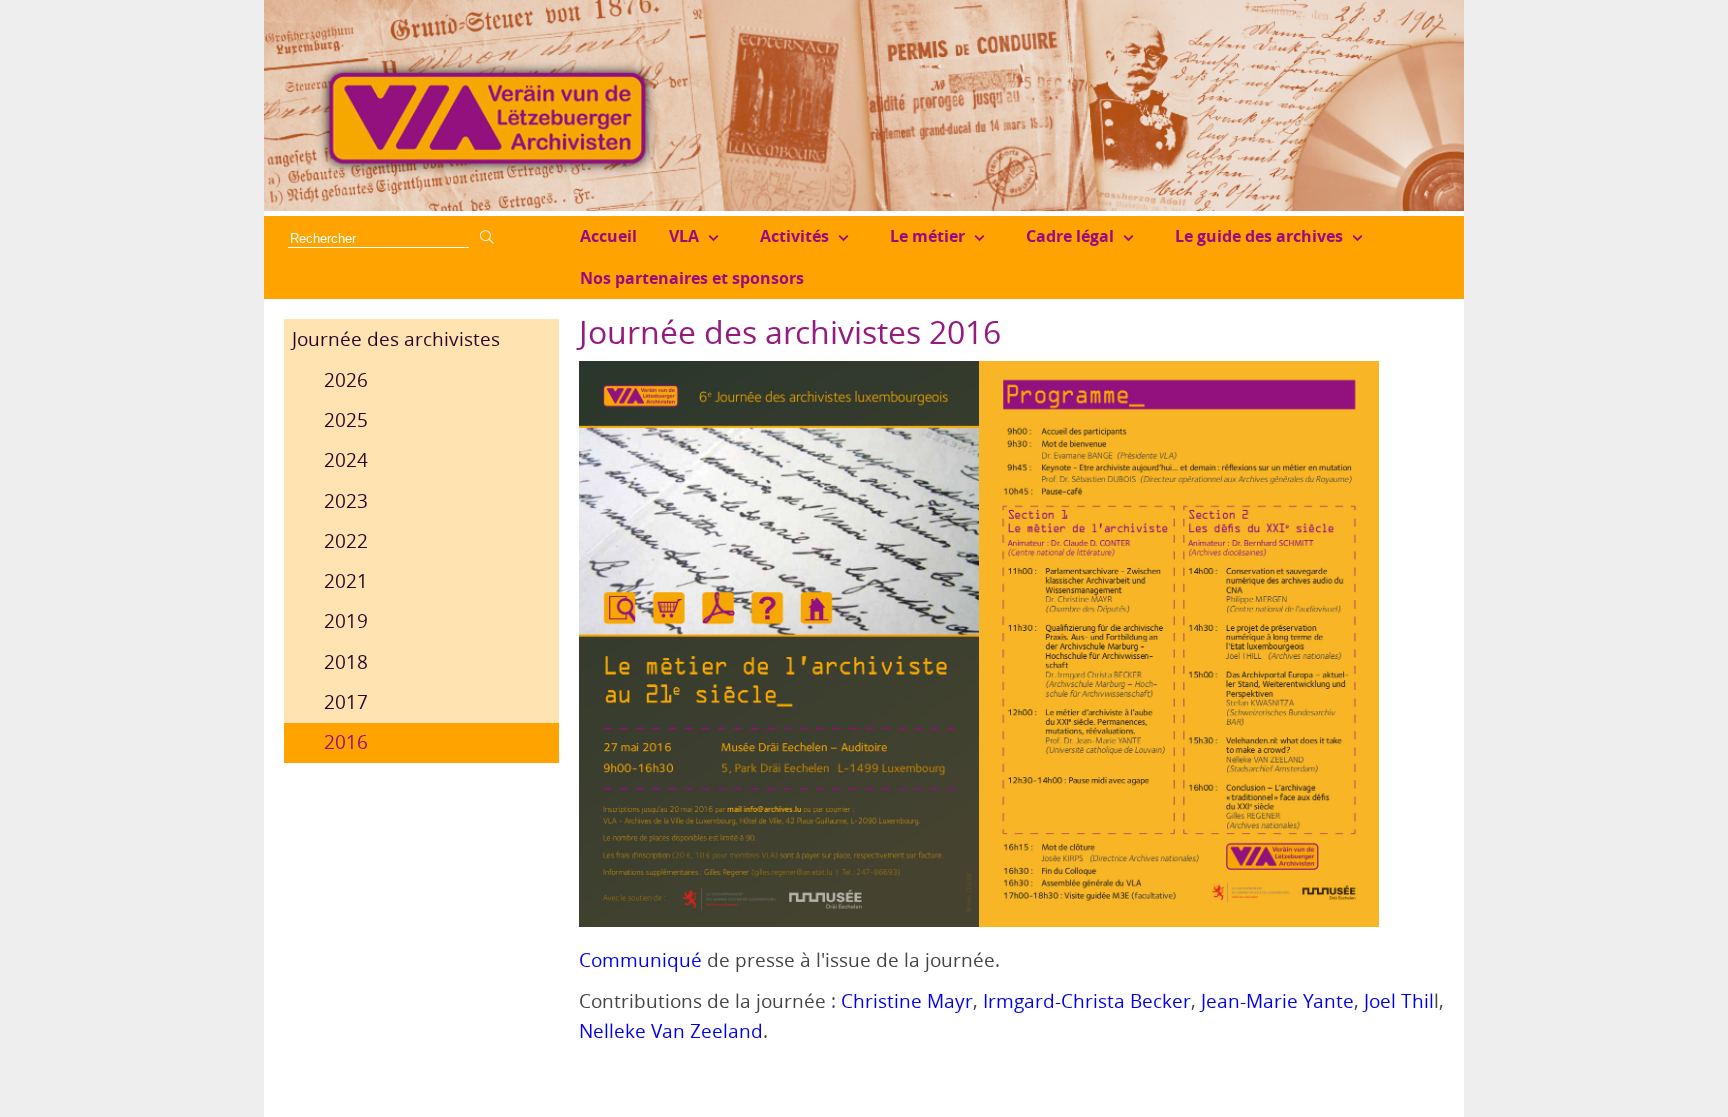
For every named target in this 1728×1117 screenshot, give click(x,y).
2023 (346, 501)
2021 (346, 581)
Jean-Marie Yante (1277, 1001)
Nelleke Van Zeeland (671, 1031)
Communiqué (640, 960)
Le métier (927, 236)
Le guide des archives (1259, 236)
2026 (346, 380)
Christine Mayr (907, 1001)
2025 (346, 420)
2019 (346, 621)
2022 (346, 541)
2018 (346, 662)
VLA (684, 236)
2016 (346, 742)
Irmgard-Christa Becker (1087, 1001)
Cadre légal (1070, 236)
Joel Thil (1399, 1001)
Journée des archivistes (396, 339)
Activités (794, 236)
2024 (346, 460)
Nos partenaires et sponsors (692, 278)
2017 (346, 702)
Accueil (608, 236)
